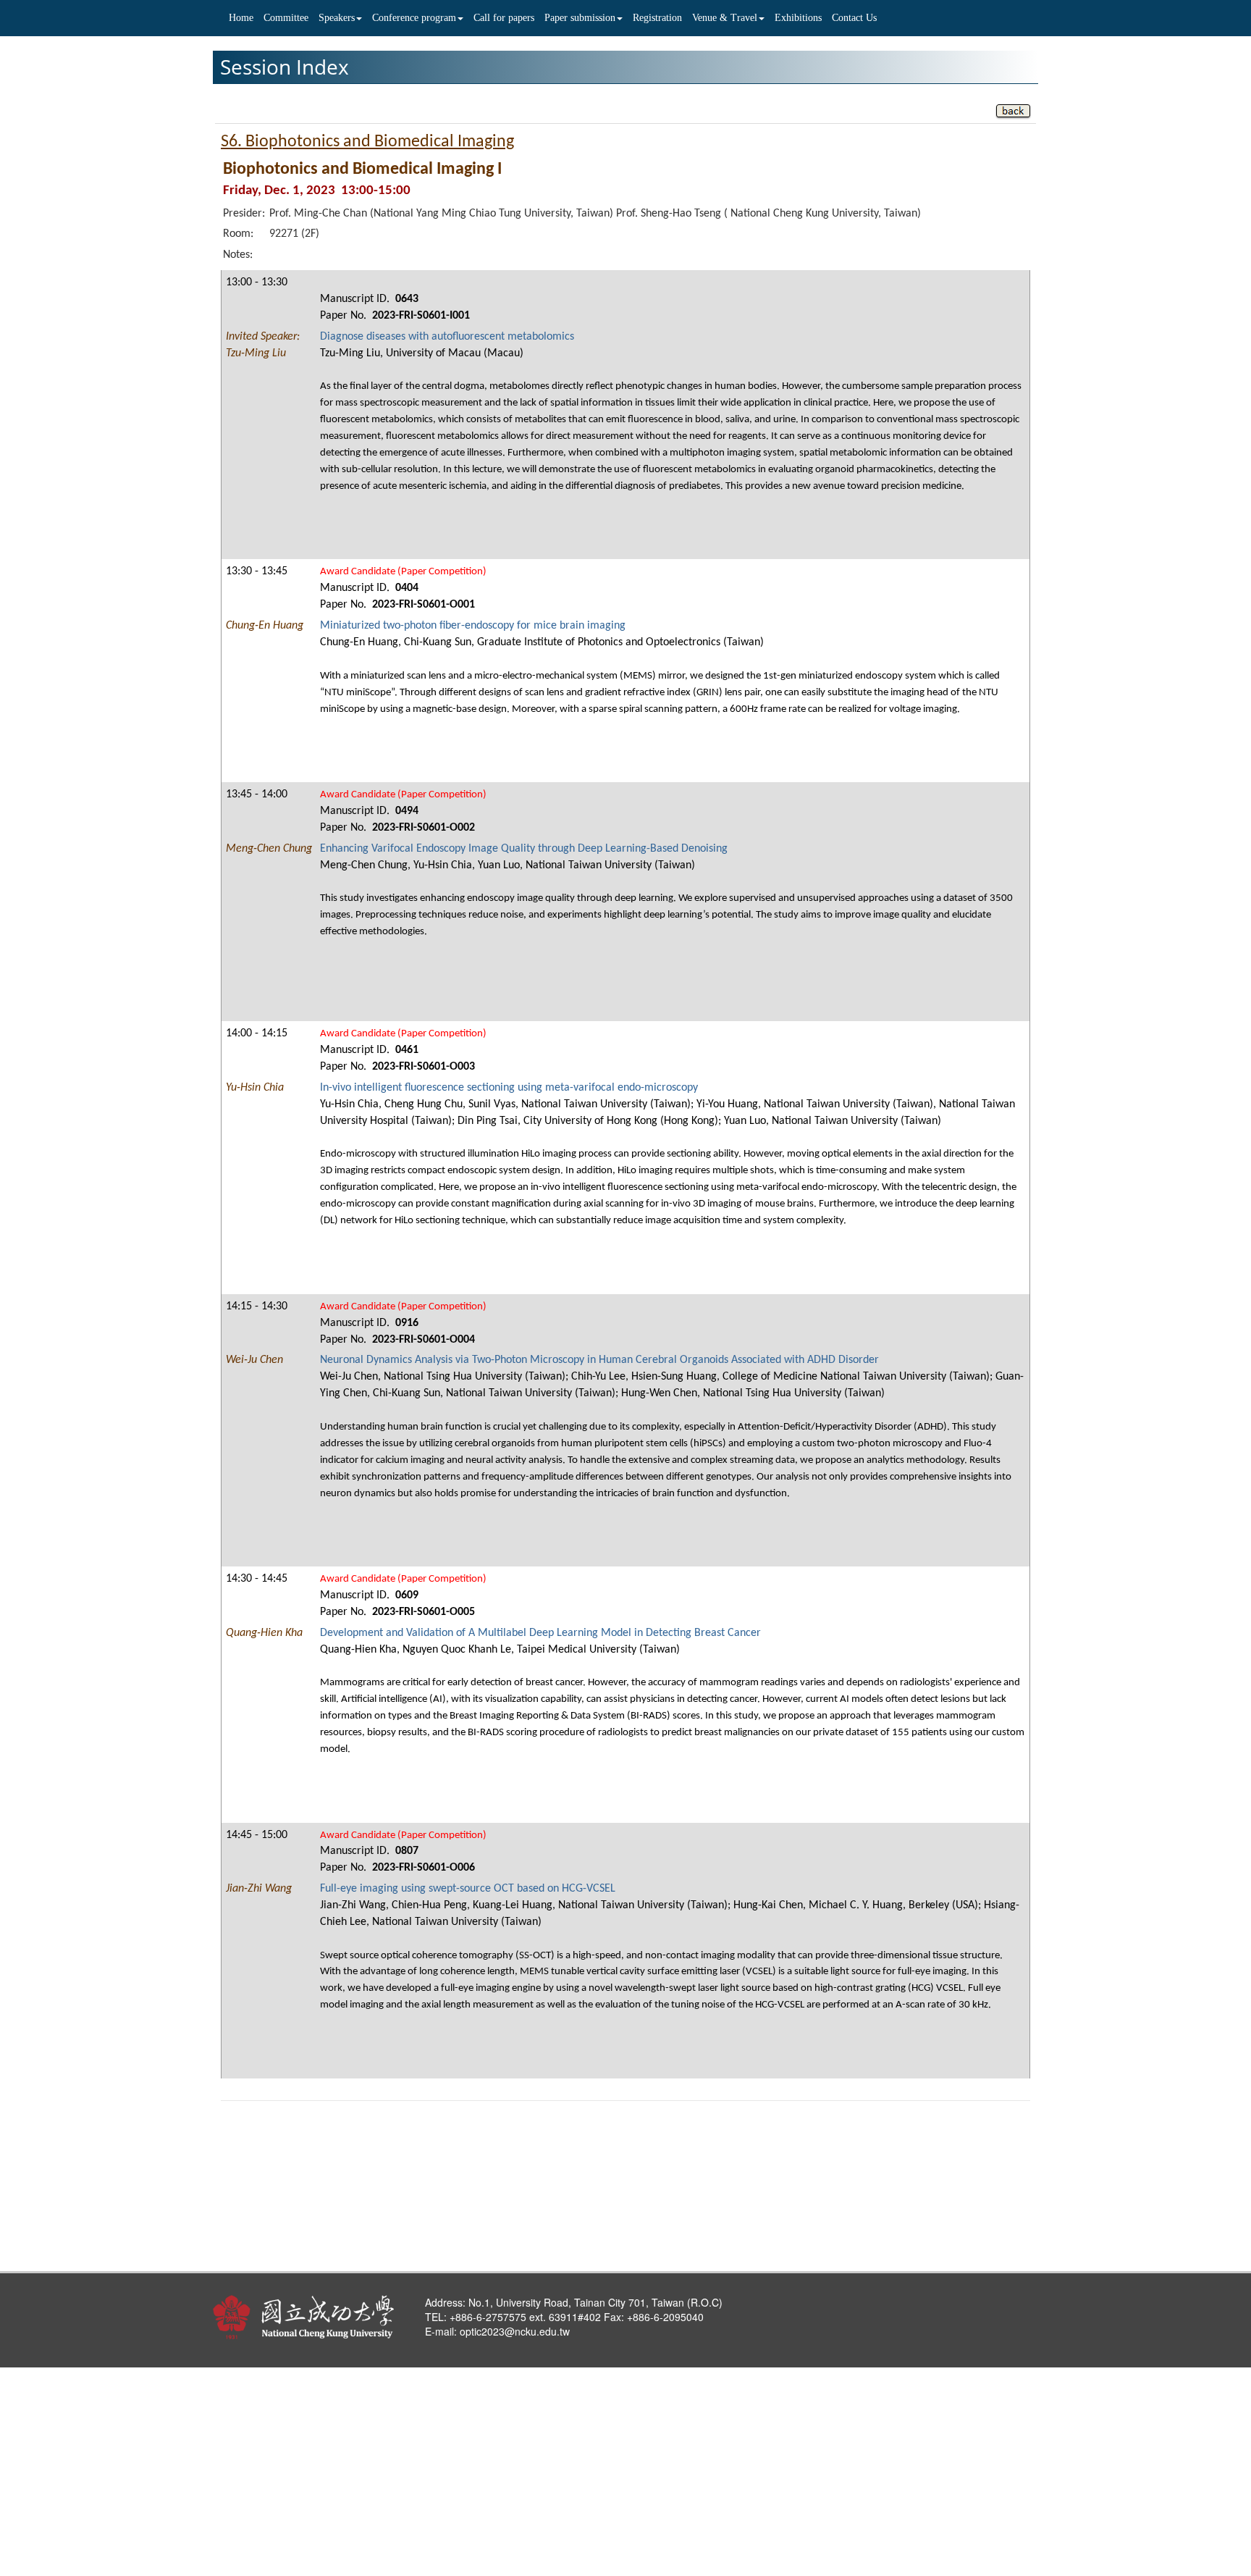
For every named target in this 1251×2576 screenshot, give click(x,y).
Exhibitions (798, 18)
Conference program (414, 18)
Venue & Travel (725, 18)
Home (241, 18)
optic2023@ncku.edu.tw (515, 2331)
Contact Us (854, 18)
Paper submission (580, 18)
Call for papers (504, 18)
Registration (657, 18)
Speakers (337, 18)
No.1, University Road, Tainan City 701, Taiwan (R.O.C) (594, 2302)
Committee (286, 18)
